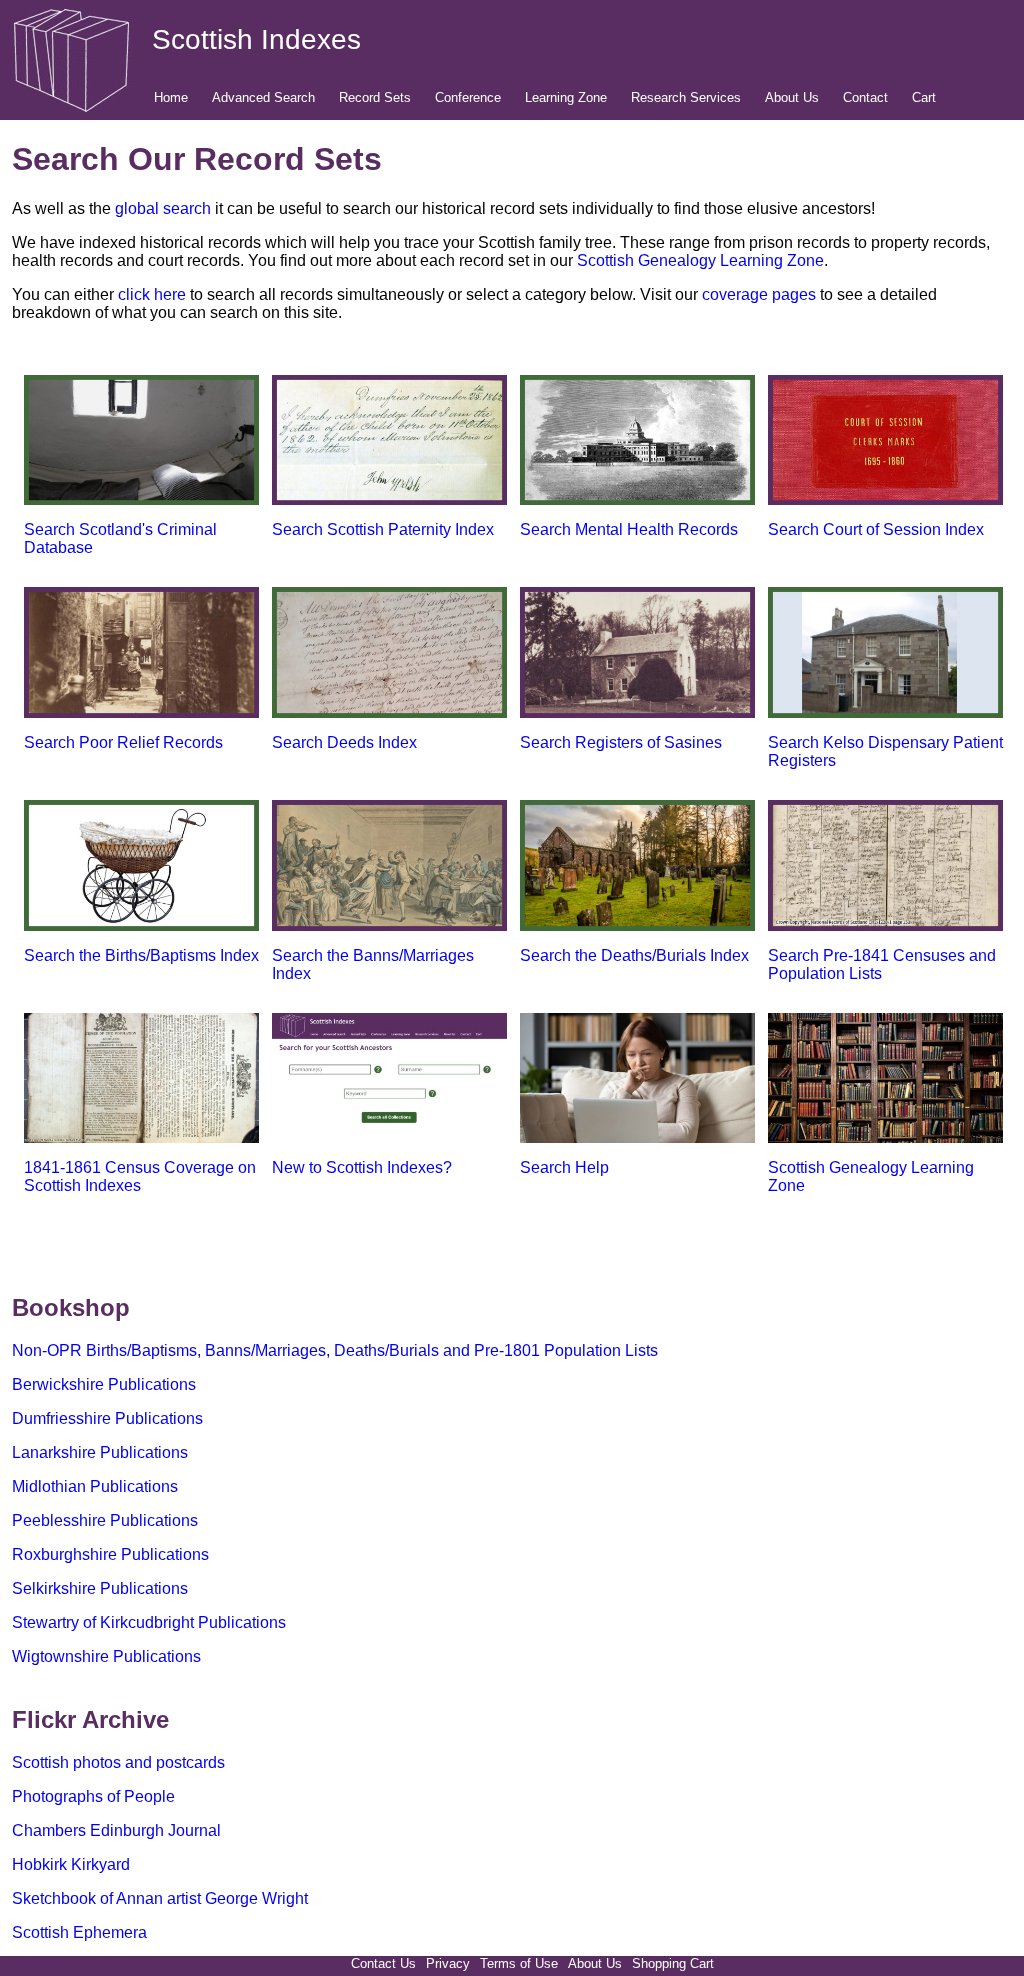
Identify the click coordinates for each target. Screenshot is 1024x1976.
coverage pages (759, 294)
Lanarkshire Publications (100, 1452)
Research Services (686, 97)
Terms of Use (519, 1963)
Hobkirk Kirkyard (71, 1864)
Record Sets (375, 97)
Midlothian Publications (95, 1486)
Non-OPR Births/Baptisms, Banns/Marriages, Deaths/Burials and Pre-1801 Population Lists (335, 1350)
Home (171, 97)
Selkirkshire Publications (100, 1588)
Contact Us (383, 1963)
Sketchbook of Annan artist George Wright (160, 1898)
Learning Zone (566, 97)
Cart (924, 97)
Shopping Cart (673, 1963)
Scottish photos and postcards (118, 1762)
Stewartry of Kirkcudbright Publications (149, 1622)
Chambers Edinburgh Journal (116, 1830)
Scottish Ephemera (79, 1932)
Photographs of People (93, 1796)
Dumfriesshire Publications (107, 1418)
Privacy (448, 1963)
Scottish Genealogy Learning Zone (700, 260)
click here (152, 294)
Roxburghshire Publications (110, 1554)
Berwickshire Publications (104, 1384)
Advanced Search (263, 97)
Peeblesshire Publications (105, 1520)
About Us (792, 97)
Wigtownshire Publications (106, 1656)
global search (163, 208)
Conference (468, 97)
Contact (865, 97)
